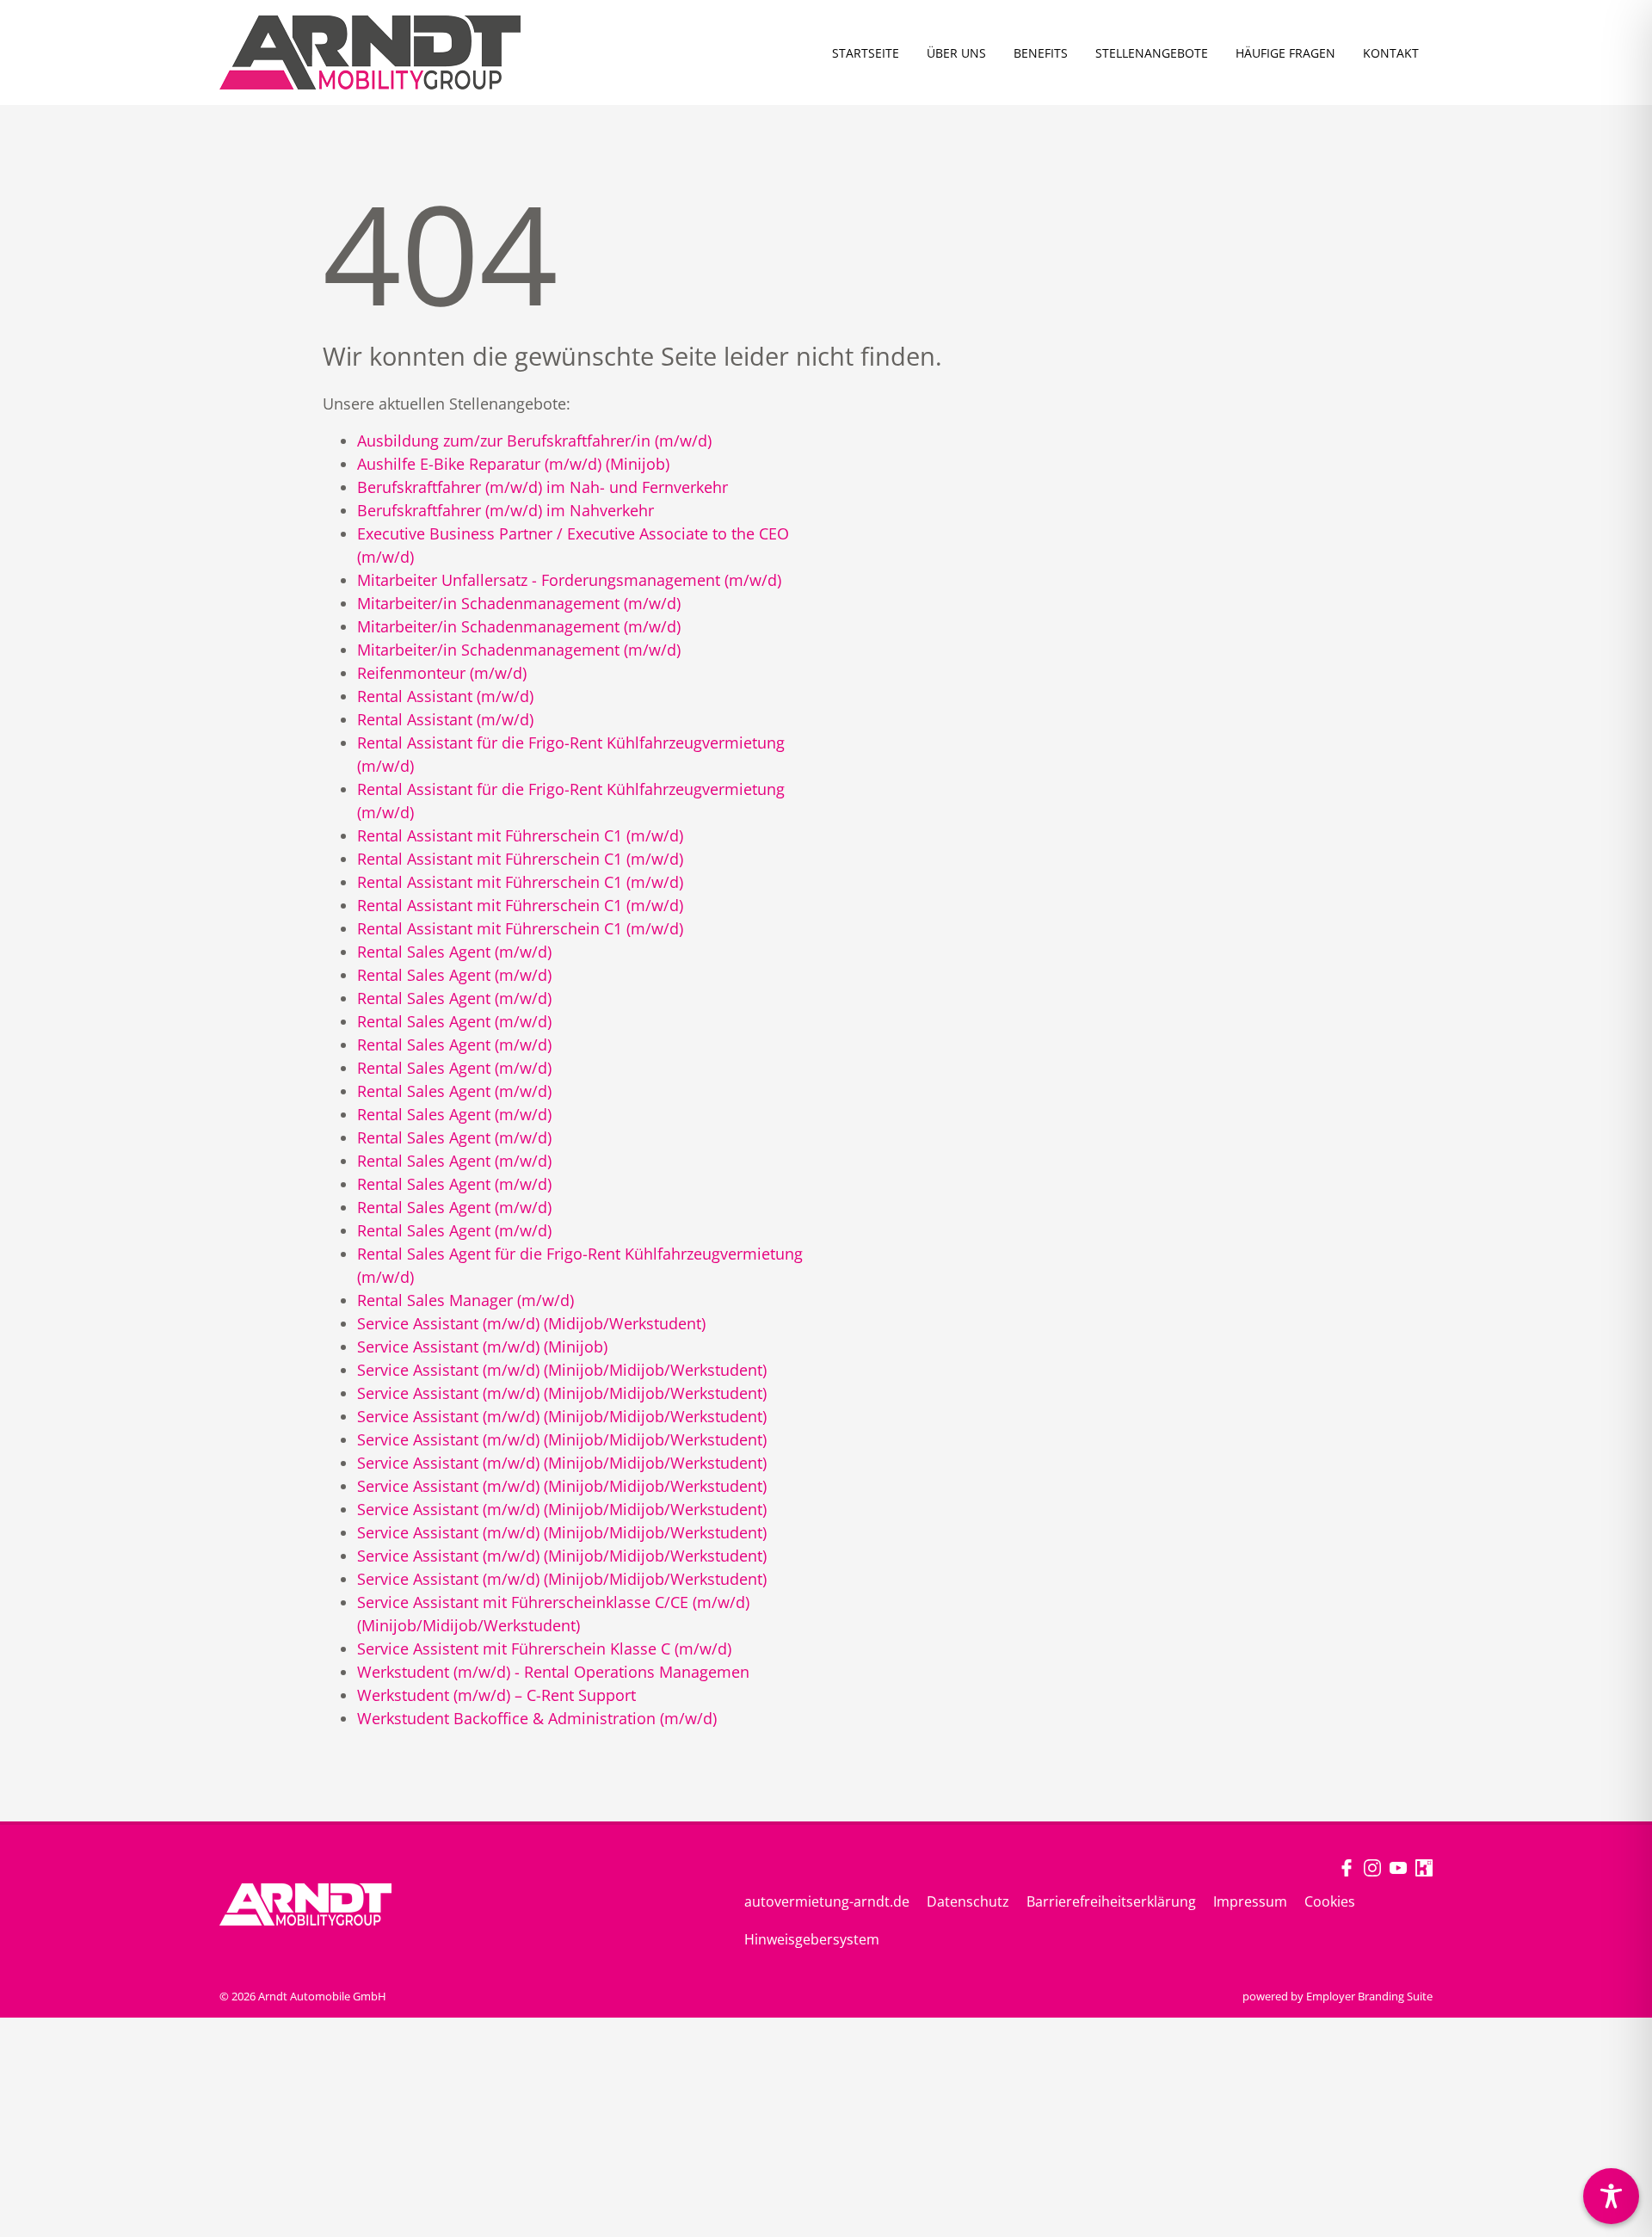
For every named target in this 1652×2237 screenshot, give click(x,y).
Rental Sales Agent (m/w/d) (454, 952)
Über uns (956, 53)
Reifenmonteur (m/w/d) (442, 673)
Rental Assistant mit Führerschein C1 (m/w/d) (520, 835)
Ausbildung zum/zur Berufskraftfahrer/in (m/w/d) (534, 441)
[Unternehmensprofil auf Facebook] (1347, 1867)
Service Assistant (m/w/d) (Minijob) (482, 1347)
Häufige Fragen (1285, 53)
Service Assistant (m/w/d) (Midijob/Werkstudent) (531, 1323)
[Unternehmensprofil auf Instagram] (1372, 1867)
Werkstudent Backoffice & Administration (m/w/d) (537, 1718)
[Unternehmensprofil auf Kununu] (1424, 1867)
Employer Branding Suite (1369, 1996)
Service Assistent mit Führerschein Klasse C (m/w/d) (544, 1648)
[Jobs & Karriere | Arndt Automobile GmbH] (370, 52)
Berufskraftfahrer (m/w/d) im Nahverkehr (505, 510)
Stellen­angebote (1152, 53)
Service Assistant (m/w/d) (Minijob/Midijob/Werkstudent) (562, 1370)
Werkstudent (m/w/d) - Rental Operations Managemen (553, 1672)
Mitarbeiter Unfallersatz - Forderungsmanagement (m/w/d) (569, 580)
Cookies (1330, 1901)
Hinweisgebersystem (812, 1939)
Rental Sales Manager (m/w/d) (465, 1300)
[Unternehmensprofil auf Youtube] (1398, 1867)
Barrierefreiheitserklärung (1111, 1901)
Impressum (1250, 1901)
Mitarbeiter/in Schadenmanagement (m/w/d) (519, 603)
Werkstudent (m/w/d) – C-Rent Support (496, 1695)
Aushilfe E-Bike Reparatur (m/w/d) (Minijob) (513, 464)
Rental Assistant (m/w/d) (445, 696)
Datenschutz (968, 1901)
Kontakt (1391, 53)
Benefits (1041, 53)
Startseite (866, 53)
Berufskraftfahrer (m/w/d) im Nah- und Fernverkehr (542, 487)
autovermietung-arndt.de (827, 1901)
